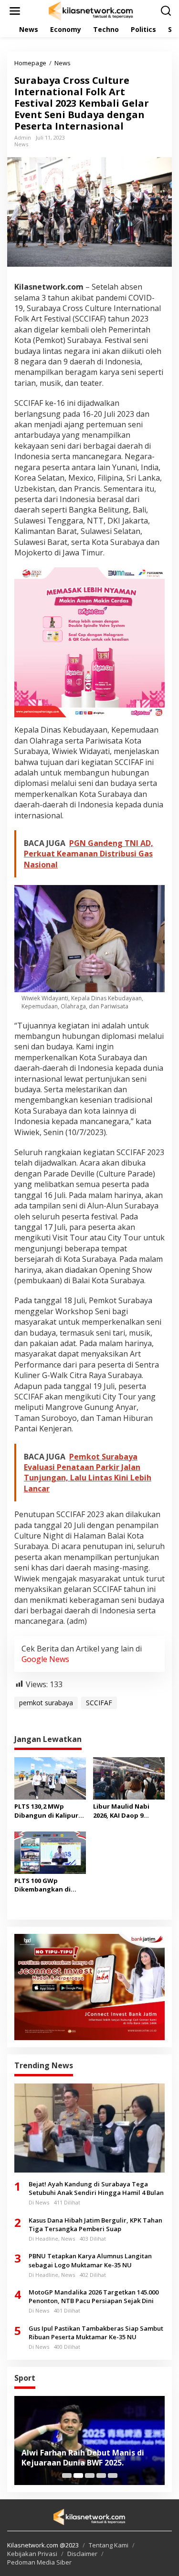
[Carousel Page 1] (67, 2475)
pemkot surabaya (46, 1703)
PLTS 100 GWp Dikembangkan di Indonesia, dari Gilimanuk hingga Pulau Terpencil (43, 1885)
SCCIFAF (99, 1703)
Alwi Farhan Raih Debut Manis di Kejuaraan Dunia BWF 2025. (83, 2458)
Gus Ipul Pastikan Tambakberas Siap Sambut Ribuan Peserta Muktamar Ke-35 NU (96, 2333)
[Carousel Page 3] (90, 2475)
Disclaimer (82, 2554)
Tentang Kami (109, 2545)
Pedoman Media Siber (39, 2562)
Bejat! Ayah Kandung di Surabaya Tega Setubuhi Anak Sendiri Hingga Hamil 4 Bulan (96, 2188)
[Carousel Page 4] (101, 2475)
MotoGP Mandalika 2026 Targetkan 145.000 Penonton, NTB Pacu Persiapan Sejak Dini (94, 2296)
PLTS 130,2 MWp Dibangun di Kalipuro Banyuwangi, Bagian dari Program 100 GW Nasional (48, 1811)
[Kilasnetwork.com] (91, 10)
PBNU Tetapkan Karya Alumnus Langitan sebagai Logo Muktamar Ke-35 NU (90, 2260)
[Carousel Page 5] (113, 2475)
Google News (45, 1659)
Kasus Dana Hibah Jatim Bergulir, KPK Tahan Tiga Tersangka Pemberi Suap (95, 2224)
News (21, 144)
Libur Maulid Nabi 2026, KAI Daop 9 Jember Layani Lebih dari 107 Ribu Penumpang (125, 1811)
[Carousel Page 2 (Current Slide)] (78, 2475)
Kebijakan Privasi (32, 2554)
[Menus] (15, 11)
